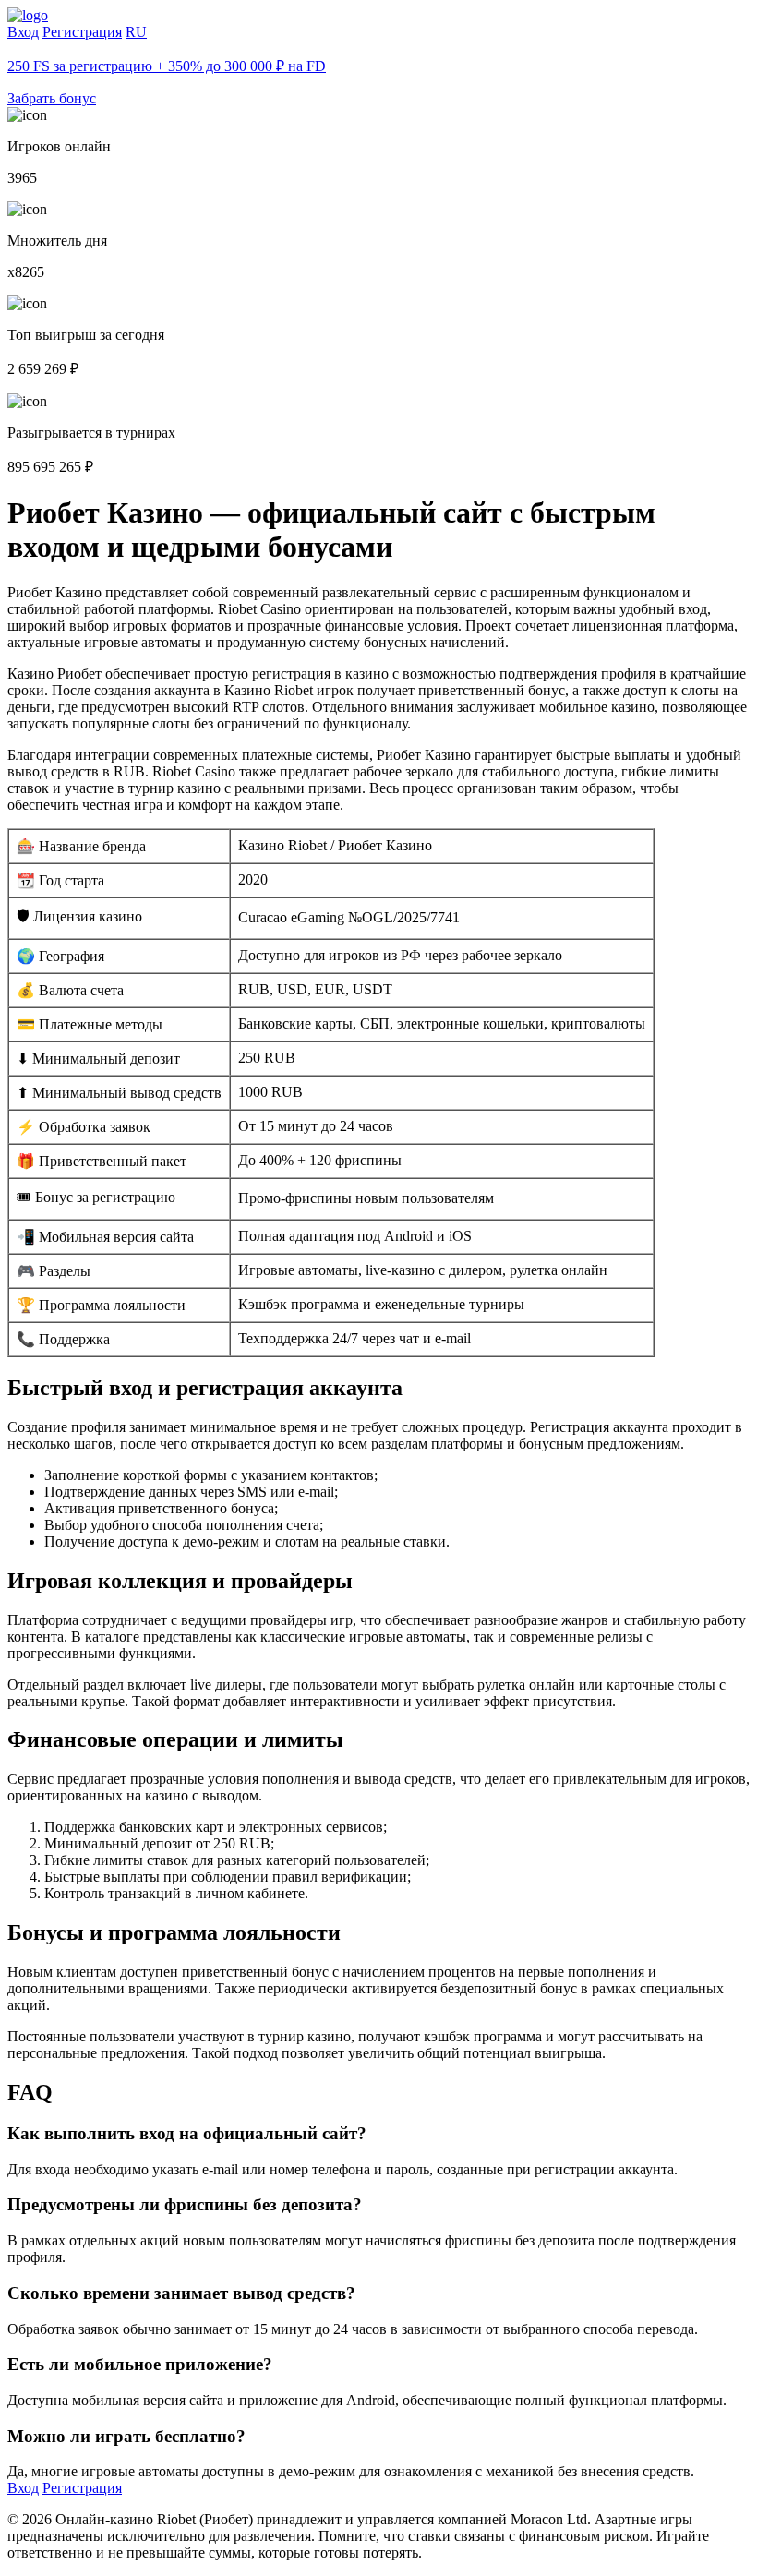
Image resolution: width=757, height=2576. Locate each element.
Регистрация (82, 32)
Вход (23, 32)
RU (136, 32)
